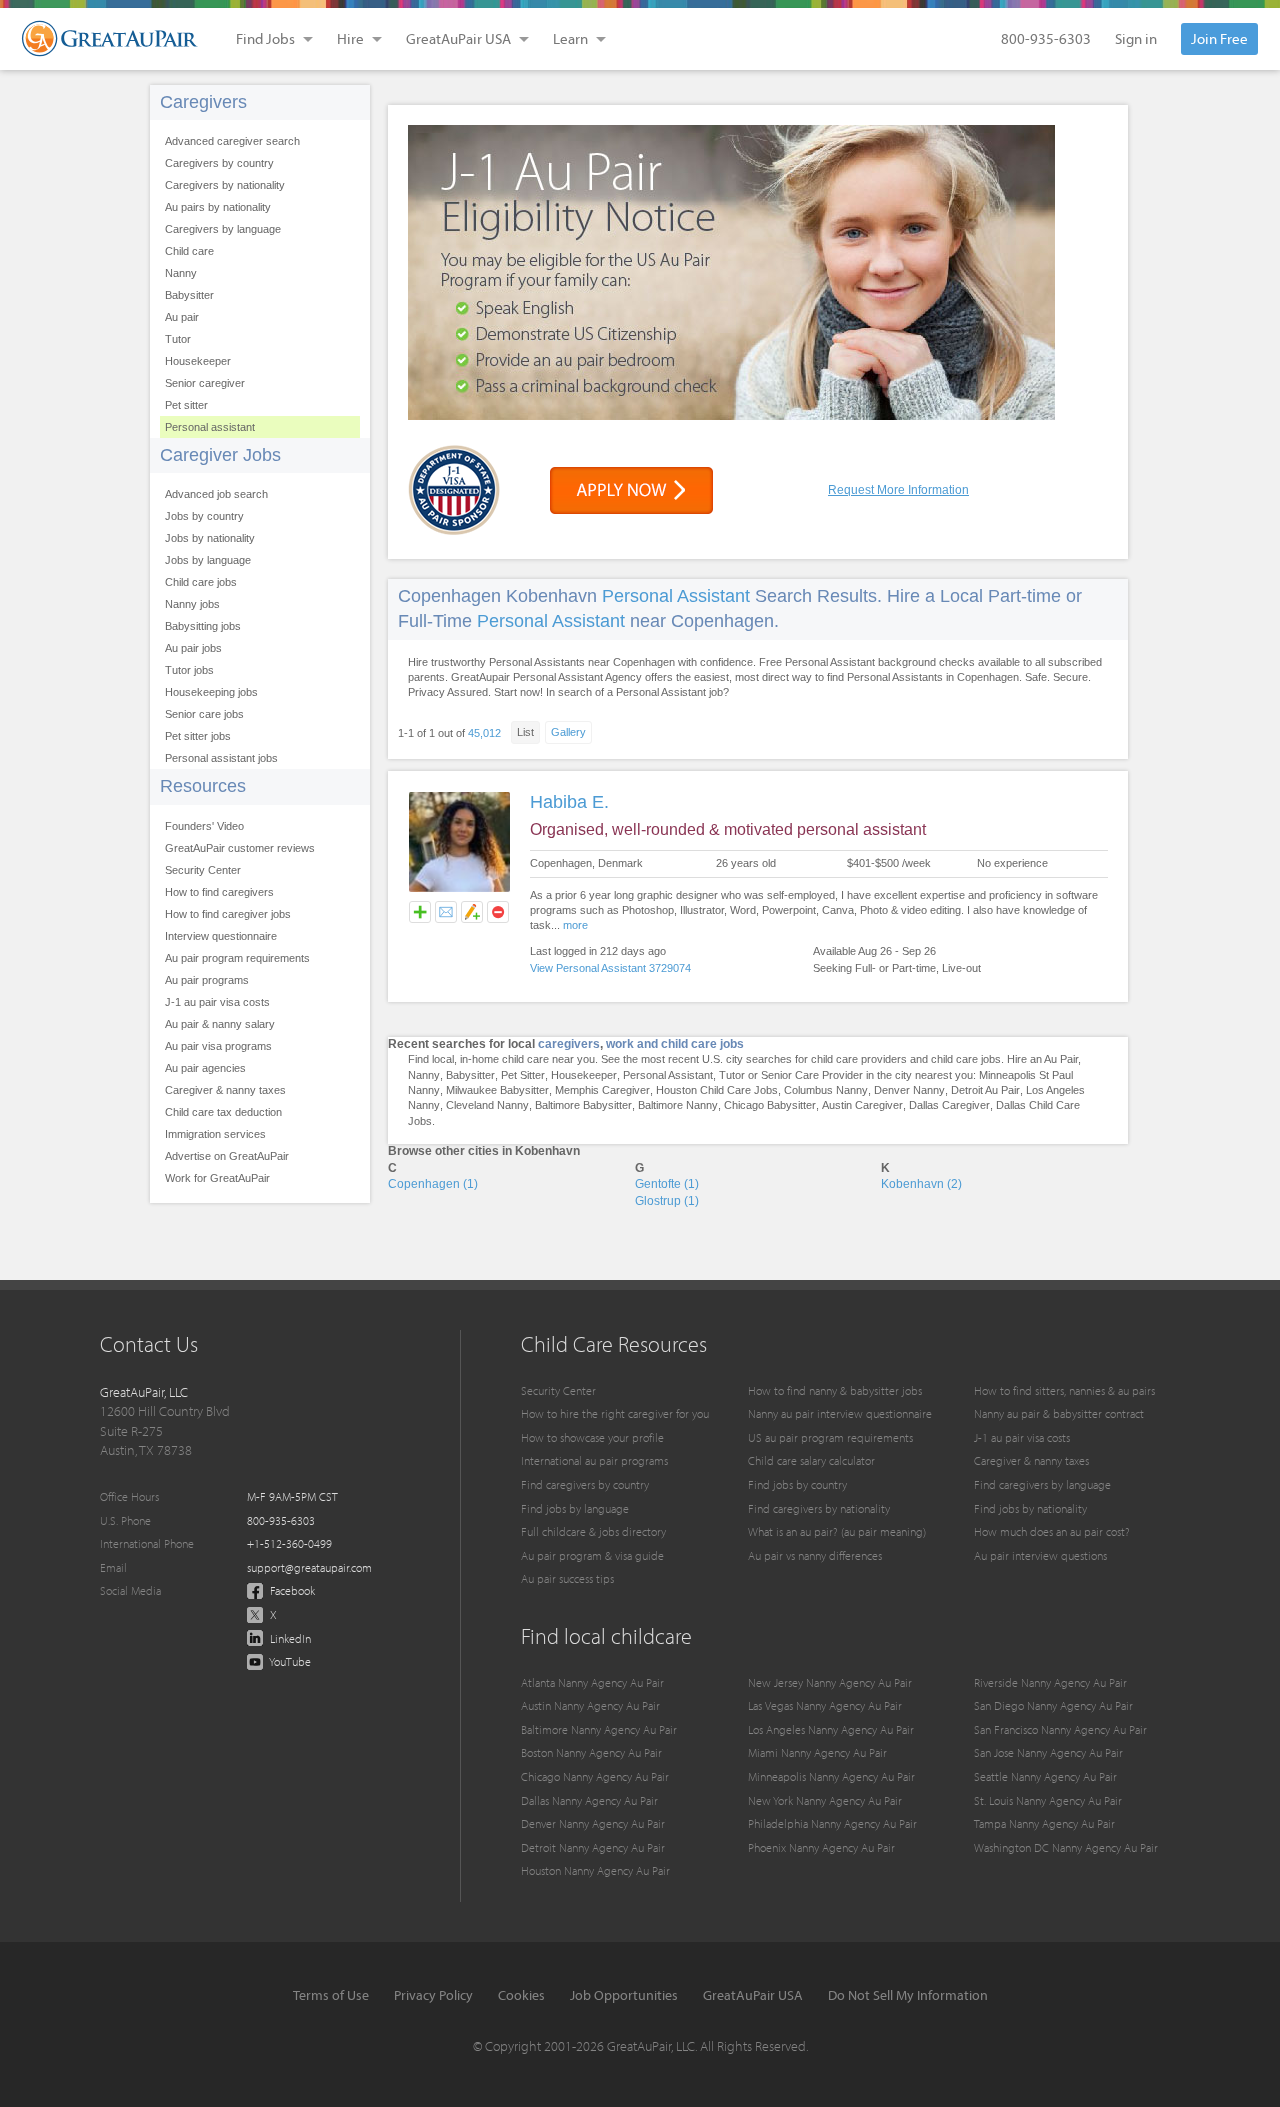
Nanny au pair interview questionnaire (840, 1413)
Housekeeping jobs (211, 692)
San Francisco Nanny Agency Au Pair (1060, 1729)
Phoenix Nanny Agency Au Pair (821, 1847)
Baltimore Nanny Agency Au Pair (599, 1729)
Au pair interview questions (1040, 1555)
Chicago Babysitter (770, 1105)
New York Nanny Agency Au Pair (825, 1800)
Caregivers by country (219, 163)
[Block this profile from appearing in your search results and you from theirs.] (498, 912)
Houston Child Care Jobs (717, 1090)
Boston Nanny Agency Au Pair (591, 1752)
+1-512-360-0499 (289, 1543)
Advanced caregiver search (232, 141)
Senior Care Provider (812, 1075)
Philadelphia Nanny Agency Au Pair (832, 1823)
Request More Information (898, 490)
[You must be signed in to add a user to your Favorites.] (420, 912)
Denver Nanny (909, 1090)
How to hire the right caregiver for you (615, 1413)
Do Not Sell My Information (908, 1995)
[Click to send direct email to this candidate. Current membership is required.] (446, 912)
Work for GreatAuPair (217, 1178)
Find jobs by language (575, 1508)
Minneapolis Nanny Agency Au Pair (831, 1776)
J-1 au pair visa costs (217, 1002)
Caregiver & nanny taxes (225, 1090)
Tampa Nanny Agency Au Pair (1044, 1823)
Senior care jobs (204, 714)
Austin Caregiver (862, 1105)
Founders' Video (204, 826)
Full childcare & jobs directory (593, 1531)
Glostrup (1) (667, 1201)
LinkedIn (289, 1638)
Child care (189, 251)
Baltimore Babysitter (583, 1105)
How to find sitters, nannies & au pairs (1064, 1390)
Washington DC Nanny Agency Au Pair (1066, 1847)
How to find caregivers (219, 892)
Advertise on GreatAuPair (227, 1156)
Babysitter (189, 295)
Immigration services (215, 1134)
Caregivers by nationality (225, 185)
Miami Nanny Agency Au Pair (817, 1752)
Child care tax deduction (223, 1112)
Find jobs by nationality (1030, 1508)
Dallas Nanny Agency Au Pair (589, 1800)
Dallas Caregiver (949, 1105)
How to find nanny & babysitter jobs (835, 1390)
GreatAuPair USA (753, 1995)
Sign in (1136, 38)
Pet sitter (186, 405)
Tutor (178, 339)
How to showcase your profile (592, 1437)
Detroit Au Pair (985, 1090)
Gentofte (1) (667, 1184)
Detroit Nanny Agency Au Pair (593, 1847)
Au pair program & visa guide (592, 1555)
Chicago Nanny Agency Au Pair (595, 1776)
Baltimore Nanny (678, 1105)
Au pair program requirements (237, 958)
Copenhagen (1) (433, 1184)
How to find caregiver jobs (228, 914)
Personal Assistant (676, 596)
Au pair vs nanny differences (815, 1555)
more (575, 925)
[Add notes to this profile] (472, 912)
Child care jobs (201, 582)
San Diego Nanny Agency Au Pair (1053, 1705)
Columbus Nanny (826, 1090)
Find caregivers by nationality (819, 1508)
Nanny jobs (192, 604)
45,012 (484, 733)
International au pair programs (594, 1460)
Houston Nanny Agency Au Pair (595, 1870)
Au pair (182, 317)
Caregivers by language (223, 229)
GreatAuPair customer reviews (240, 848)
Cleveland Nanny (487, 1105)
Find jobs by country (797, 1484)
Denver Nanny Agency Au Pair (593, 1823)
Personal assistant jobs (221, 758)
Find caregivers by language (1042, 1484)
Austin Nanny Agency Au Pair (590, 1705)
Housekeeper (198, 361)
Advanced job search (216, 494)
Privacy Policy (433, 1995)
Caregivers (203, 102)
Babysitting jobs (203, 626)
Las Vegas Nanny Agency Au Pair (825, 1705)
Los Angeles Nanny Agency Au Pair (831, 1729)
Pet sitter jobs (198, 736)
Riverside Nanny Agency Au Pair (1050, 1682)
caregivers (569, 1044)
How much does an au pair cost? (1052, 1531)
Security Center (203, 870)
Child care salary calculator (811, 1460)
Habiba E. (569, 802)
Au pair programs (207, 980)
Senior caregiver (205, 383)
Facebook (291, 1590)
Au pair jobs (193, 648)
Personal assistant (210, 427)
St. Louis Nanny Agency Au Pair (1048, 1800)
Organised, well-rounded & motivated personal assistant (728, 829)
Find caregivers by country (585, 1484)
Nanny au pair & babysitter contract (1059, 1413)
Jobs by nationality (210, 538)
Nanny (181, 273)
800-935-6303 (1046, 38)
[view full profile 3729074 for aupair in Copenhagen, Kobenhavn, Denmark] (459, 889)
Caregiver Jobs (220, 455)
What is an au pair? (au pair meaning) (837, 1531)
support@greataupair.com (309, 1567)
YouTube (289, 1661)
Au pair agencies (205, 1068)
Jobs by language (208, 560)
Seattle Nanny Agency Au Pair (1045, 1776)
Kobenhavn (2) (921, 1184)
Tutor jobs (189, 670)
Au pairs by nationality (218, 207)
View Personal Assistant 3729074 (610, 968)
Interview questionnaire (221, 936)
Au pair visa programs (218, 1046)
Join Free (1219, 38)
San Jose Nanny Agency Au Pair (1048, 1752)
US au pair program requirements (830, 1437)
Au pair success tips (567, 1578)
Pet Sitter (523, 1075)
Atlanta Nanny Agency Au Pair (592, 1682)
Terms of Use (331, 1995)
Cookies (521, 1995)
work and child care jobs (675, 1044)
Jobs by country (204, 516)
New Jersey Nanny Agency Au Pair (830, 1682)
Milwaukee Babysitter (497, 1090)
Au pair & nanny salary (220, 1024)
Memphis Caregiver (602, 1090)
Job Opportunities (624, 1995)
